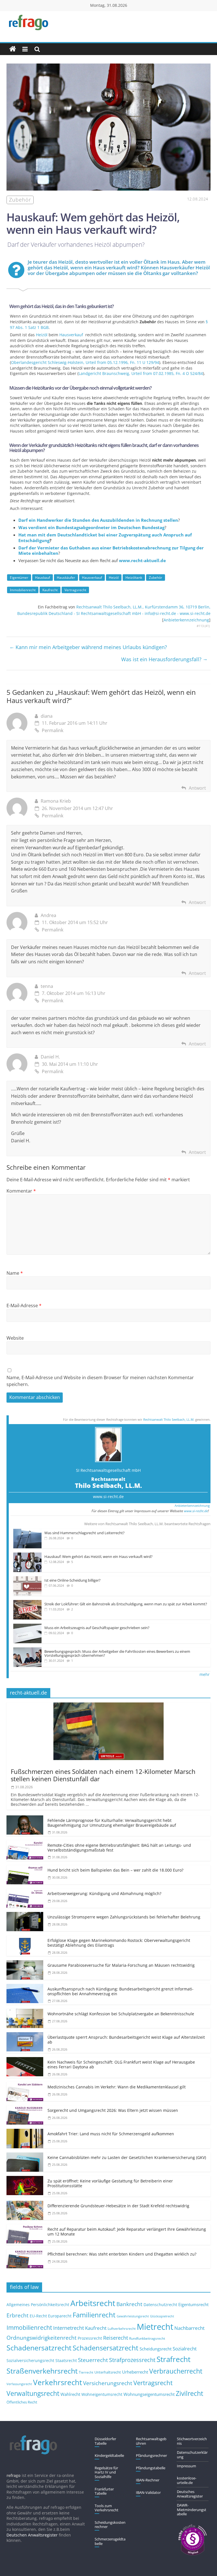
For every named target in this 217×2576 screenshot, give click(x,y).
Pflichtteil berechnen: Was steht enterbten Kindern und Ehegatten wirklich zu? (122, 2254)
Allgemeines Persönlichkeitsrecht (38, 2305)
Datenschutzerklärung (192, 2455)
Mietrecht (155, 2327)
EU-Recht (38, 2316)
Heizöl (42, 335)
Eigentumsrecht (193, 2304)
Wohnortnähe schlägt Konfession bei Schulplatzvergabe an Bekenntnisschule (121, 2014)
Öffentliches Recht (22, 2402)
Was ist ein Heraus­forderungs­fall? (164, 659)
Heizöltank (134, 578)
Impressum (186, 2466)
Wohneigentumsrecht (102, 2394)
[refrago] (13, 49)
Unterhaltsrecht (108, 2372)
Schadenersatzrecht (39, 2348)
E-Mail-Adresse (24, 1306)
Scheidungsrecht (156, 2349)
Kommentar (21, 1191)
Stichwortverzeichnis (192, 2441)
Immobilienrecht (23, 590)
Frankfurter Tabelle (104, 2491)
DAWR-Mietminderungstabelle (192, 2510)
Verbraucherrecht (176, 2371)
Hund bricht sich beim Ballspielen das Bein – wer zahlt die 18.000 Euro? (115, 1870)
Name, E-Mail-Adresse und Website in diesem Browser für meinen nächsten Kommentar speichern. (100, 1381)
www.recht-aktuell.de (142, 560)
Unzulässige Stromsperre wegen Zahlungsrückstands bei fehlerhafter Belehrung (124, 1917)
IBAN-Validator (148, 2492)
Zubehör (156, 578)
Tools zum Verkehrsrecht (107, 2508)
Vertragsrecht (75, 590)
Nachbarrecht (189, 2328)
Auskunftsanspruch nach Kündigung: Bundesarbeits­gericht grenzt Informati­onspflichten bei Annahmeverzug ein (121, 1991)
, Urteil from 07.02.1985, (141, 373)
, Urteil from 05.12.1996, (85, 362)
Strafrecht (173, 2359)
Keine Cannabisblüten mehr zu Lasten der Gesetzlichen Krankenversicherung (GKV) (127, 2157)
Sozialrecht (185, 2349)
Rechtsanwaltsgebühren (151, 2441)
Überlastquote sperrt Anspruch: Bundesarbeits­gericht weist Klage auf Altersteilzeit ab (126, 2040)
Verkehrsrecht (57, 2382)
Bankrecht (129, 2304)
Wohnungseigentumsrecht (149, 2394)
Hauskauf (43, 578)
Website (15, 1338)
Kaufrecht (50, 590)
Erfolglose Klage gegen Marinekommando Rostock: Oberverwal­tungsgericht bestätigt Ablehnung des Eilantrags (119, 1943)
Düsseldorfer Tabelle (105, 2441)
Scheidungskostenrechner (110, 2525)
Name (15, 1273)
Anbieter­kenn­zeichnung (186, 620)
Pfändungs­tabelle (151, 2468)
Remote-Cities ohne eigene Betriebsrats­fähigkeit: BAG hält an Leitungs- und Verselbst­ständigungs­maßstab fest (119, 1848)
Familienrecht (94, 2315)
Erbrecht (18, 2315)
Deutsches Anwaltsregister (190, 2494)
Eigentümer (19, 578)
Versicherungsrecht (108, 2383)
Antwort (197, 788)
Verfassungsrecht (19, 2384)
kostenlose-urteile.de (187, 2480)
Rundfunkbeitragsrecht (147, 2338)
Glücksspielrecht (162, 2316)
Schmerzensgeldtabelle (110, 2541)
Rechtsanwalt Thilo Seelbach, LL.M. (169, 1419)
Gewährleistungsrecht (133, 2316)
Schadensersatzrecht (106, 2348)
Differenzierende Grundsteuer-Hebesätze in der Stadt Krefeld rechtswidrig (118, 2206)
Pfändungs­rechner (151, 2455)
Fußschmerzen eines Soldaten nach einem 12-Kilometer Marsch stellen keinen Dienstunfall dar (103, 1775)
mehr (205, 1674)
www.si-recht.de (108, 1497)
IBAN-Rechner (148, 2480)
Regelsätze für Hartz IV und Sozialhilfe (106, 2472)
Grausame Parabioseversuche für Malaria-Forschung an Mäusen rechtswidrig (121, 1965)
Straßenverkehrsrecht (42, 2371)
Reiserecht (116, 2338)
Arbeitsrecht (93, 2303)
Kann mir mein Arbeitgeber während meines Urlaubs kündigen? (88, 647)
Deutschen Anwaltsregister (32, 2535)
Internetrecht (69, 2328)
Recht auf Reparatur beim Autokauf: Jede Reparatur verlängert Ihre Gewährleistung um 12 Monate (127, 2232)
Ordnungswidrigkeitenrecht (42, 2338)
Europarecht (60, 2316)
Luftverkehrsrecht (122, 2328)
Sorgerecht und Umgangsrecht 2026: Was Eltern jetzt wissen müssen (113, 2110)
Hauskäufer (66, 578)
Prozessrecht (90, 2338)
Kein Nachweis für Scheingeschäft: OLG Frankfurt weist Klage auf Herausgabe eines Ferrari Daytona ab (121, 2064)
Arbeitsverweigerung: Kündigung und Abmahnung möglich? (104, 1893)
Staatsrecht (66, 2360)
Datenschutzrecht (160, 2305)
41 (207, 626)
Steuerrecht (93, 2360)
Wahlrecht (70, 2394)
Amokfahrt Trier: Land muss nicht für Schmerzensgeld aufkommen (111, 2134)
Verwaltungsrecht (33, 2393)
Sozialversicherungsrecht (30, 2360)
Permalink (53, 730)
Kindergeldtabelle (109, 2455)
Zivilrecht (189, 2393)
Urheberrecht (135, 2372)
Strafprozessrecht (132, 2360)
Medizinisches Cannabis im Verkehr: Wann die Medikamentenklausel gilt (117, 2087)
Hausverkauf (71, 335)
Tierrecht (86, 2372)
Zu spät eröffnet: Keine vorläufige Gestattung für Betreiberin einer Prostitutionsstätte (110, 2183)
